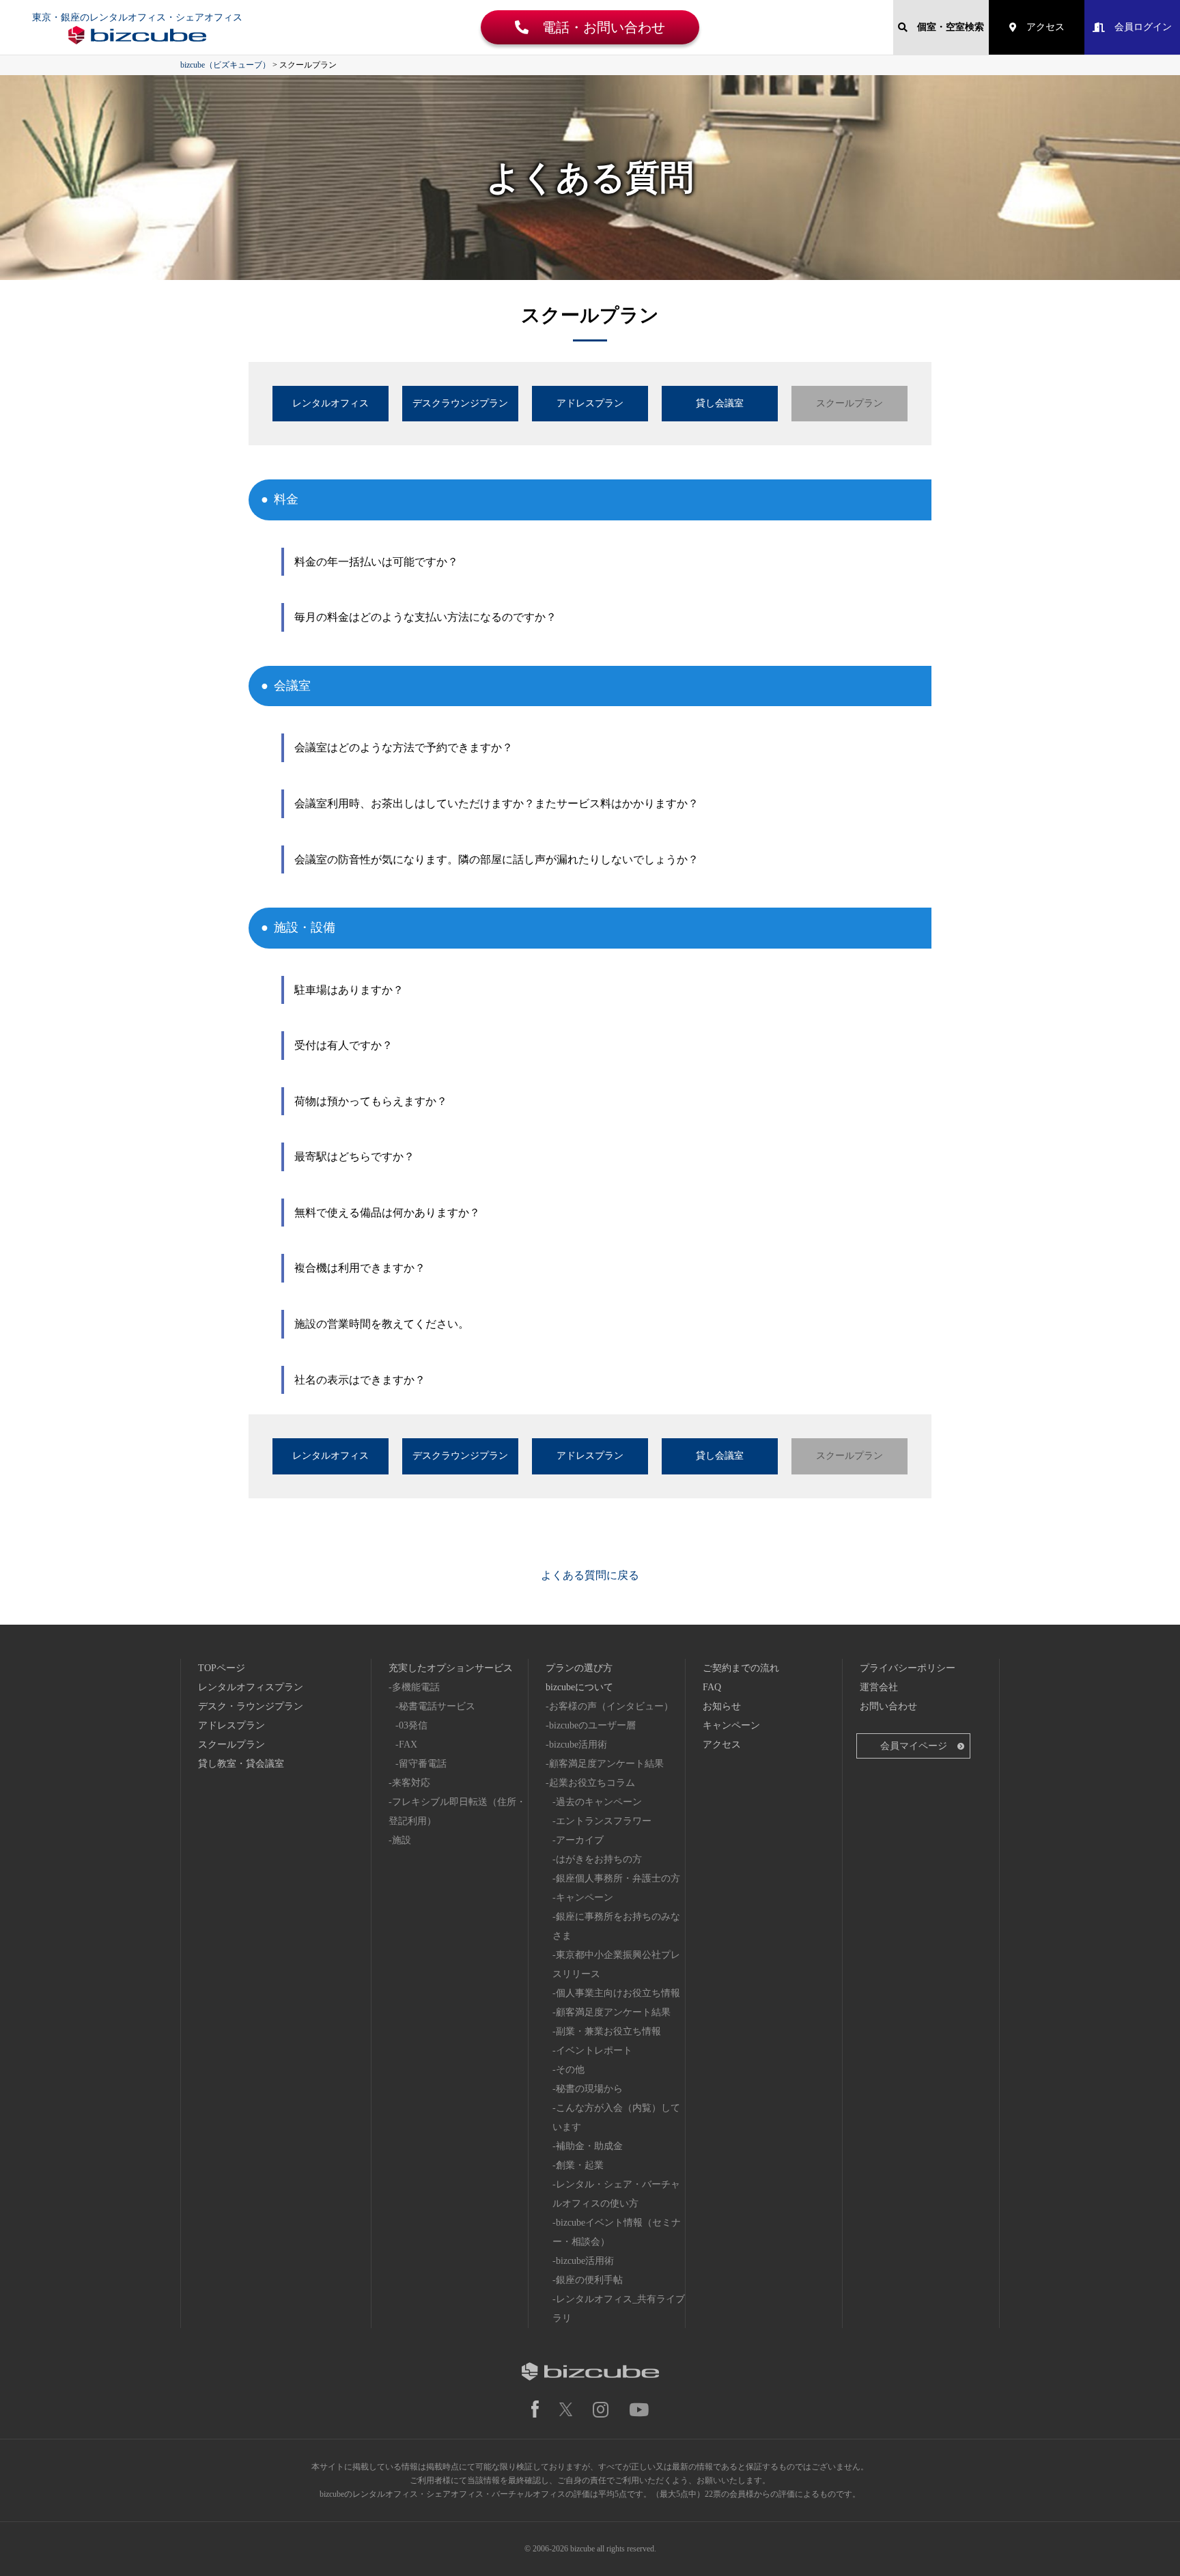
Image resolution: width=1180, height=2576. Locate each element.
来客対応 (411, 1783)
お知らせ (722, 1706)
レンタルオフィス (331, 403)
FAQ (712, 1687)
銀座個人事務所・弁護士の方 (618, 1878)
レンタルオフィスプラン (251, 1687)
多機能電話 (416, 1687)
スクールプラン (231, 1745)
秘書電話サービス (437, 1706)
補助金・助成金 (589, 2146)
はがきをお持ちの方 (599, 1859)
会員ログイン (1138, 27)
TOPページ (222, 1668)
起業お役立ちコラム (592, 1783)
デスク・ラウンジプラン (251, 1706)
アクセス (1041, 27)
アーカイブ (580, 1840)
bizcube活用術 (578, 1745)
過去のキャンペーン (599, 1802)
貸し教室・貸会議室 (241, 1764)
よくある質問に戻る (590, 1575)
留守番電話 (423, 1764)
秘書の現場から (589, 2089)
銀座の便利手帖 (589, 2280)
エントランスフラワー (604, 1821)
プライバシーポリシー (908, 1668)
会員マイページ (914, 1746)
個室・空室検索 (946, 27)
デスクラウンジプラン (460, 403)
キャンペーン (585, 1898)
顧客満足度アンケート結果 (606, 1764)
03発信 (413, 1725)
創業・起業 (580, 2165)
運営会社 (879, 1687)
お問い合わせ (888, 1706)
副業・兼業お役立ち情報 (608, 2031)
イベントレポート (594, 2050)
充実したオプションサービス (451, 1668)
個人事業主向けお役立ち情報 (618, 1993)
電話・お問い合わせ (597, 27)
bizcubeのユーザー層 (592, 1725)
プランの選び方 (579, 1668)
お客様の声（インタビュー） (611, 1706)
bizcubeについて (579, 1687)
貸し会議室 (720, 403)
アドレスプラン (590, 403)
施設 (402, 1840)
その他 (570, 2070)
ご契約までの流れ (741, 1668)
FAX (408, 1745)
